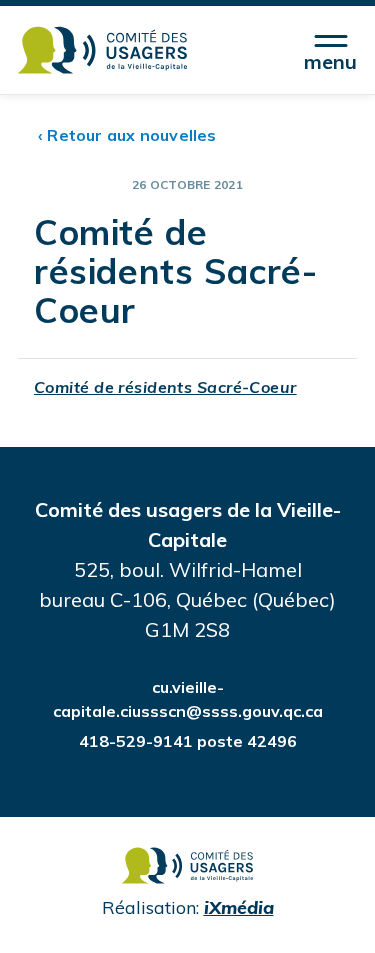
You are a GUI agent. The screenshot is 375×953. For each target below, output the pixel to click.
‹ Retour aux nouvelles (127, 135)
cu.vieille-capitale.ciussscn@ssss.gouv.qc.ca (188, 699)
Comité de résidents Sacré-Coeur (165, 387)
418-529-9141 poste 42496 (188, 741)
